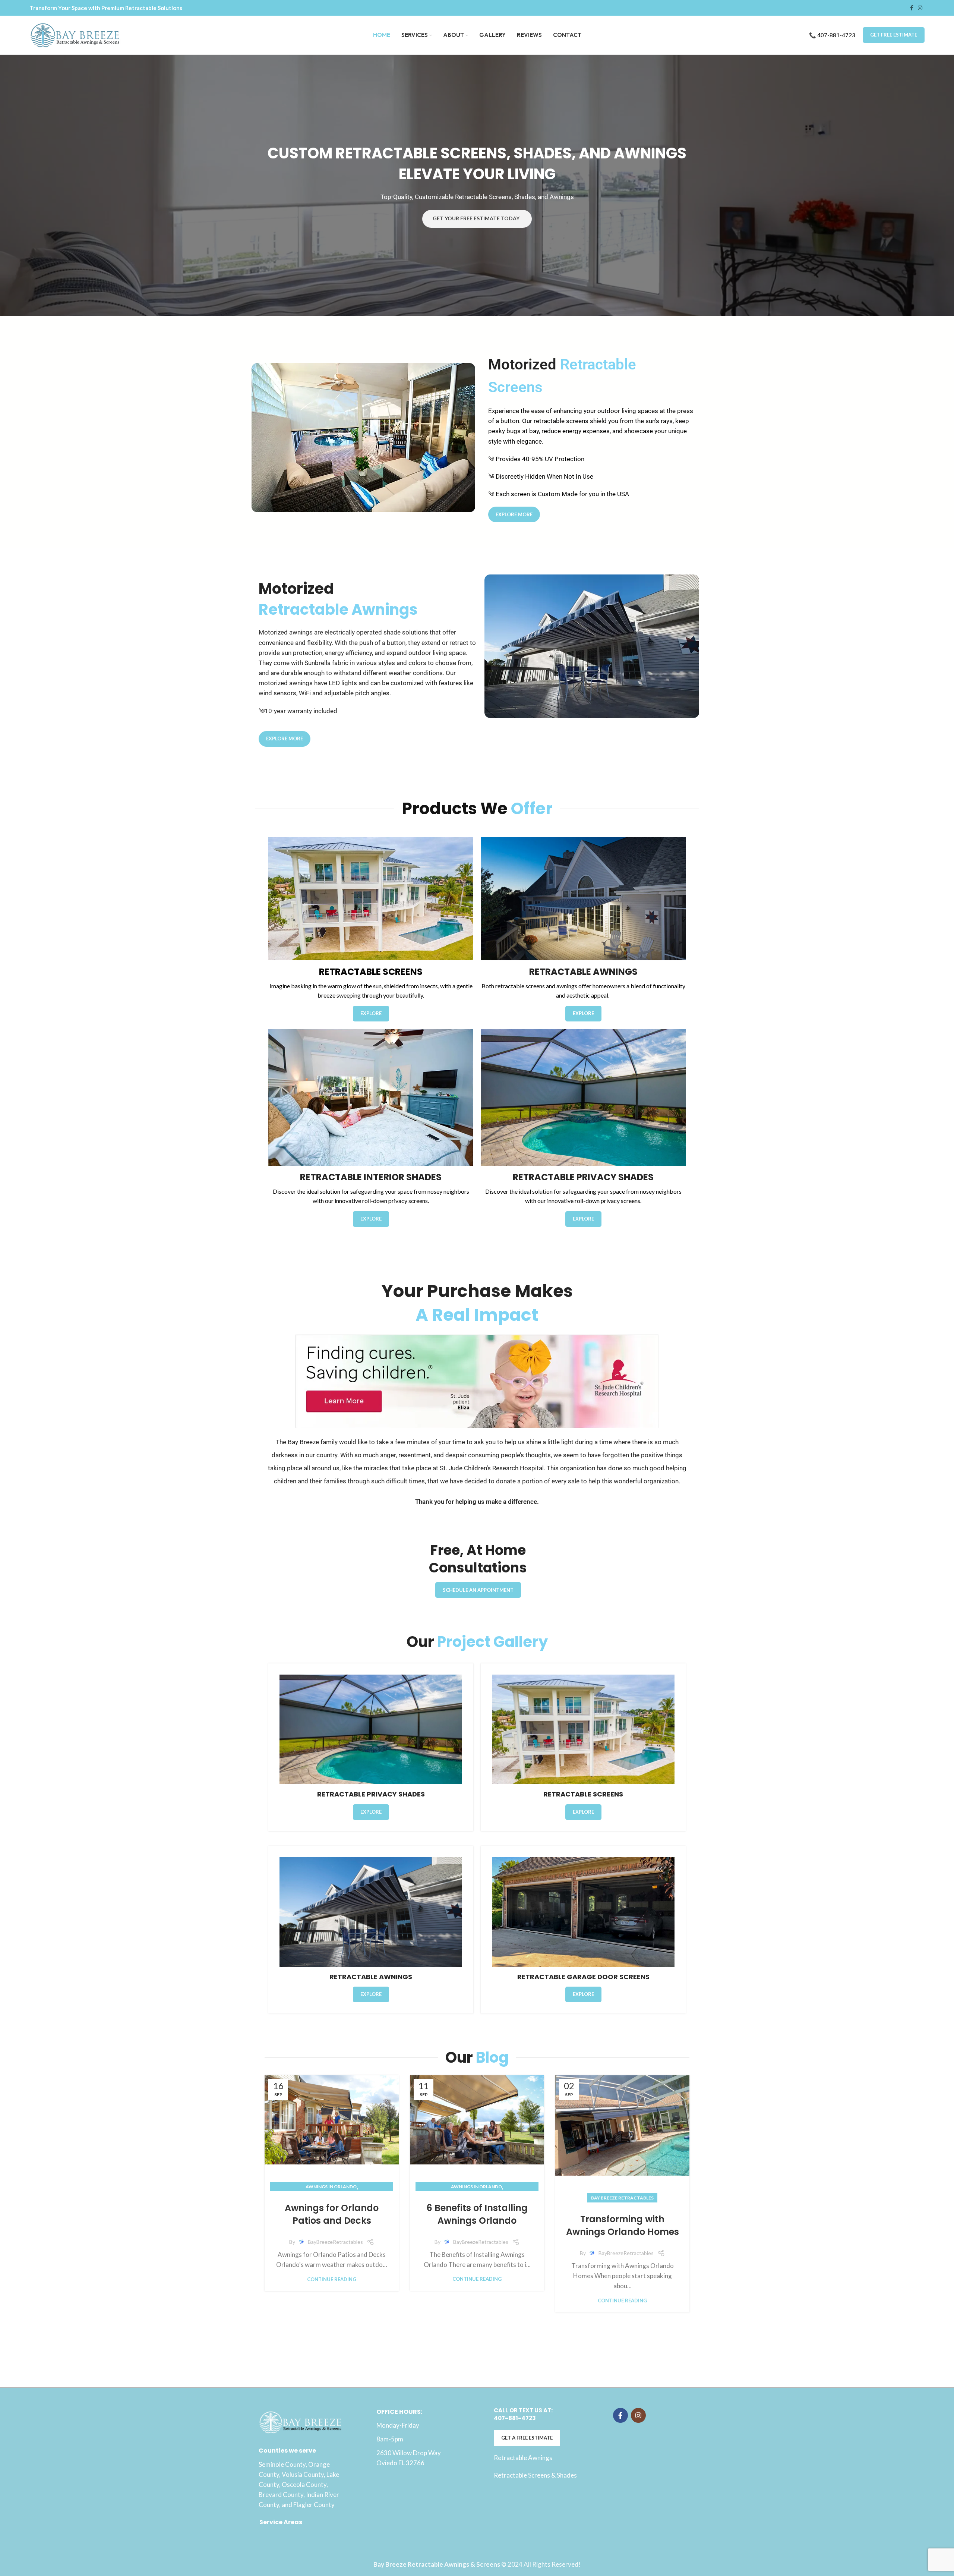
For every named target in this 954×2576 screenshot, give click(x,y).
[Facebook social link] (912, 8)
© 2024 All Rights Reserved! (477, 2564)
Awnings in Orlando (331, 2187)
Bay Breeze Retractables (622, 2198)
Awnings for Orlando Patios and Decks (332, 2214)
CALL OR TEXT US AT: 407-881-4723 (523, 2414)
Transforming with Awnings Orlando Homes (623, 2225)
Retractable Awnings (523, 2458)
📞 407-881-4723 (832, 35)
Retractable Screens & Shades (535, 2475)
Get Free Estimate (894, 35)
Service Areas (281, 2522)
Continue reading (332, 2279)
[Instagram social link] (920, 8)
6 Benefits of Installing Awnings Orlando (477, 2214)
